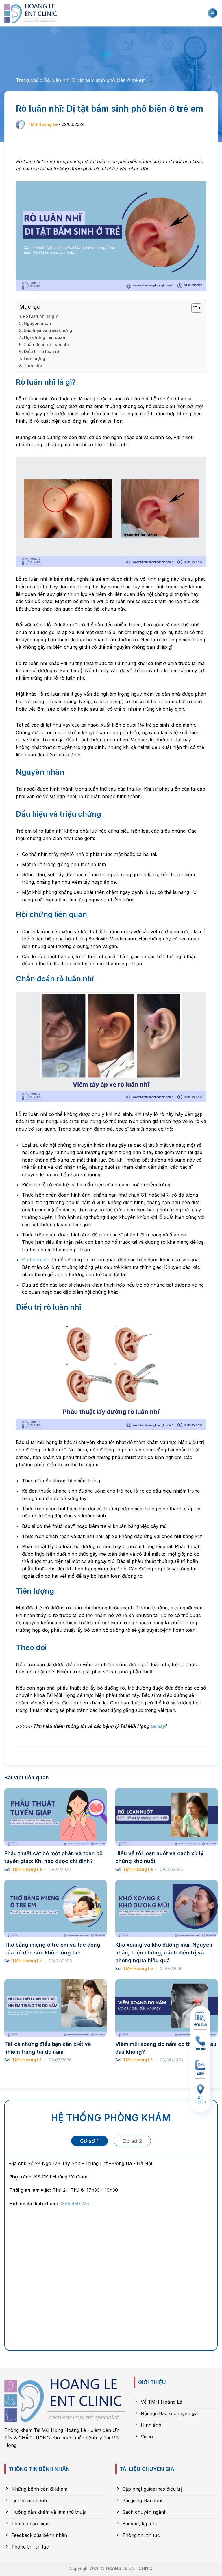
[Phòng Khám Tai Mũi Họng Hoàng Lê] (33, 13)
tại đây (158, 1726)
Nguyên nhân (37, 323)
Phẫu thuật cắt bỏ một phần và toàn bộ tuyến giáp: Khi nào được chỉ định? (53, 1857)
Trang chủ (27, 80)
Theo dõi (33, 366)
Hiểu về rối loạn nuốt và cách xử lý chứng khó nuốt (160, 1857)
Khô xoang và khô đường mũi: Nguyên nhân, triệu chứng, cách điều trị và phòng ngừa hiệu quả (164, 1953)
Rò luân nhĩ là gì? (40, 316)
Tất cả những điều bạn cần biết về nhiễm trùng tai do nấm (48, 2048)
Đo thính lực (36, 1260)
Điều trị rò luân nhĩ (43, 351)
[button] (212, 13)
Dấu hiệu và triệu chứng (48, 330)
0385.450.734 (75, 2204)
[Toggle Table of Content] (194, 308)
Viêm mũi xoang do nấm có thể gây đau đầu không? (166, 2048)
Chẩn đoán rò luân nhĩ (46, 344)
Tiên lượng (34, 358)
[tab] (89, 2141)
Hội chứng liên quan (45, 337)
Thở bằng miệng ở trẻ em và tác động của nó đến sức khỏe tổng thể (52, 1949)
